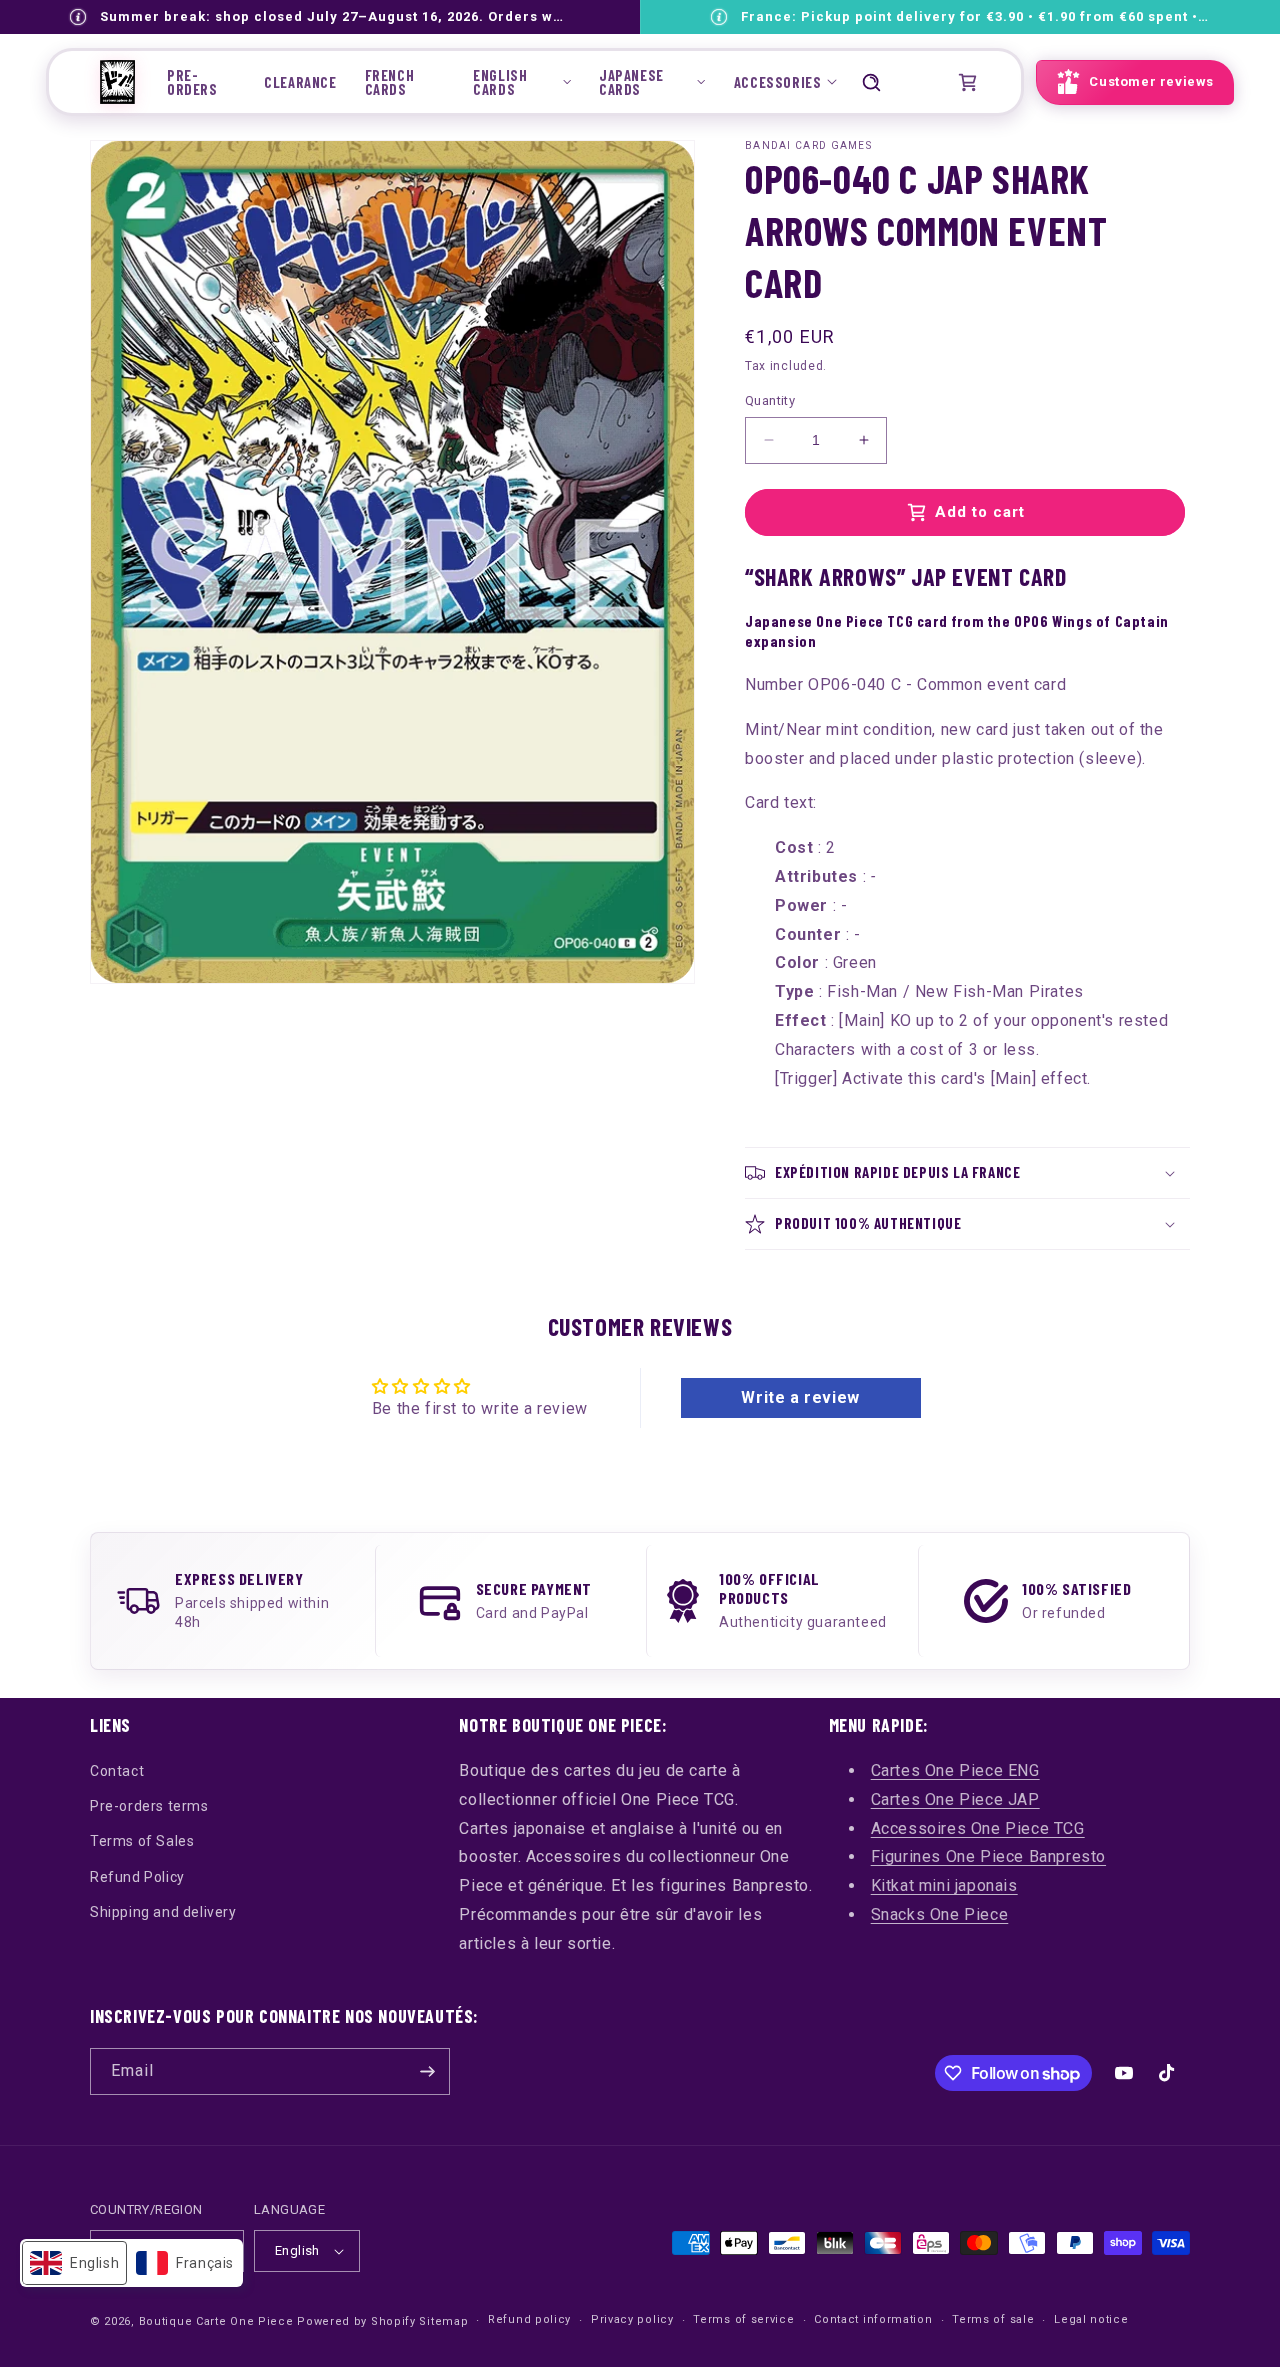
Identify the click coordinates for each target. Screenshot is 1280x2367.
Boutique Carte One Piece (216, 2321)
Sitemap (443, 2321)
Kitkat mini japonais (944, 1885)
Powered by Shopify (356, 2321)
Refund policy (529, 2319)
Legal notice (1091, 2319)
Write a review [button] (800, 1397)
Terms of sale (993, 2319)
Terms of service (743, 2319)
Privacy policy (632, 2319)
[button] (522, 82)
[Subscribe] (427, 2071)
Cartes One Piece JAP (955, 1799)
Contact (117, 1771)
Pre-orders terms (149, 1806)
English (297, 2250)
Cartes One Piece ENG (955, 1770)
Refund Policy (137, 1877)
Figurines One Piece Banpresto (988, 1856)
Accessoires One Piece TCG (978, 1828)
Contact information (873, 2319)
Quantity (770, 400)
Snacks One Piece (940, 1914)
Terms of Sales (142, 1841)
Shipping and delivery (163, 1912)
